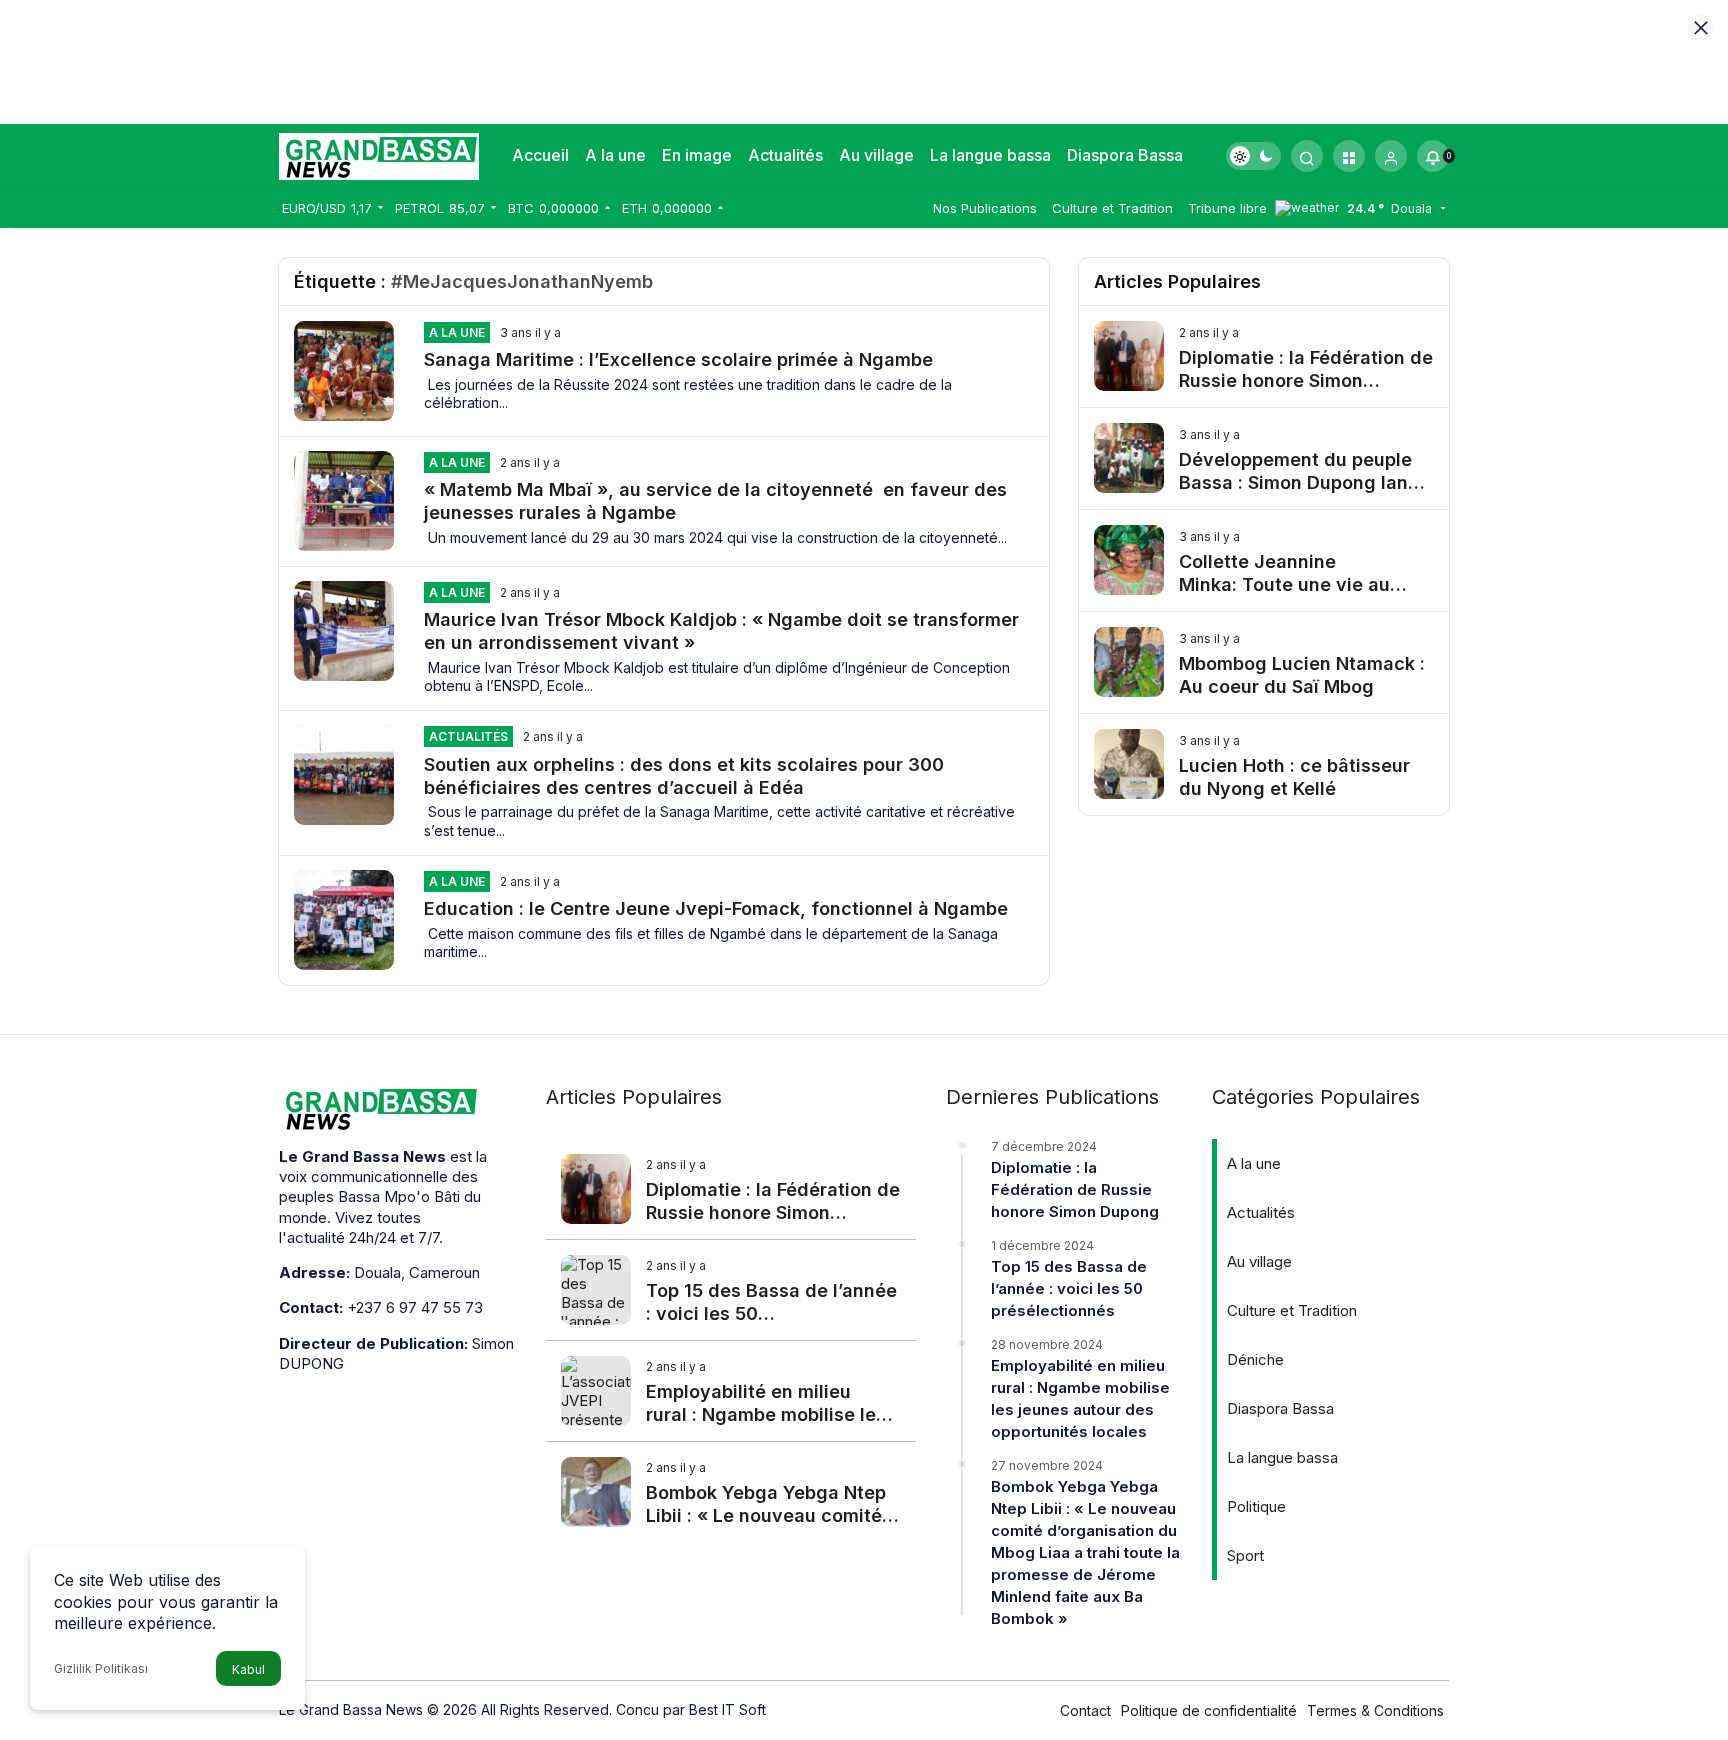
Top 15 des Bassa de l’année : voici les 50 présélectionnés (1069, 1288)
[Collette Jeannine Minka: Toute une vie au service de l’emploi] (1264, 560)
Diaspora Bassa (1125, 155)
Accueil (540, 155)
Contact (1085, 1710)
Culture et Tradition (1112, 208)
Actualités (785, 155)
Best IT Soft (727, 1709)
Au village (876, 155)
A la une (615, 155)
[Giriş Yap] (1391, 156)
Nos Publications (985, 208)
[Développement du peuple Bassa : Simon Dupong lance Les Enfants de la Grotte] (1264, 458)
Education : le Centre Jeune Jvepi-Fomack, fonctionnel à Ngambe (716, 908)
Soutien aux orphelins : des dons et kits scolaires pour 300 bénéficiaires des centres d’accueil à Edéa (684, 775)
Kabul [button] (248, 1669)
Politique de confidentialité (1209, 1710)
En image (697, 155)
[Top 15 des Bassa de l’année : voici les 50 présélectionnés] (731, 1290)
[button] (1349, 156)
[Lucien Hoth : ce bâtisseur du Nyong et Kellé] (1264, 764)
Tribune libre (1227, 208)
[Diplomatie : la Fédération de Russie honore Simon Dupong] (1264, 356)
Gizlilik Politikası (101, 1668)
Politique (1256, 1506)
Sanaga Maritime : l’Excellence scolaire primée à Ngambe (681, 359)
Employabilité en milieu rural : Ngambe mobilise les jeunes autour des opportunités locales (1080, 1398)
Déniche (1255, 1359)
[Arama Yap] (1307, 156)
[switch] (1253, 156)
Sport (1245, 1555)
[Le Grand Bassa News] (379, 154)
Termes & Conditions (1375, 1710)
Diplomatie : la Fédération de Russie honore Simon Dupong (1075, 1189)
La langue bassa (990, 155)
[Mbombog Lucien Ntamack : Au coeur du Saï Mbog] (1264, 662)
